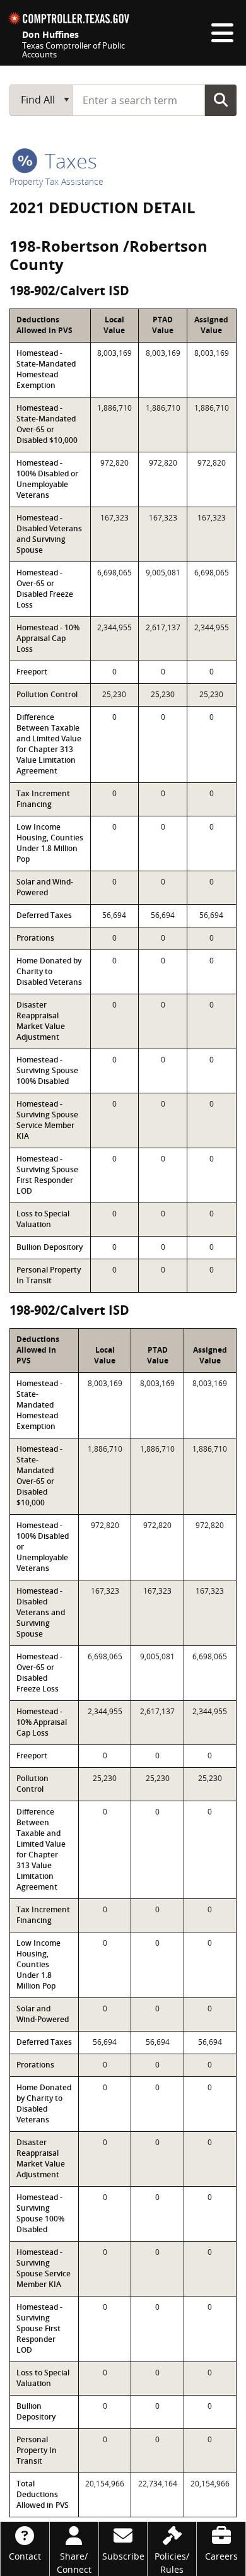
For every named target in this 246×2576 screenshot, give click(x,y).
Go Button (221, 100)
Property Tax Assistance (56, 181)
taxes (68, 161)
